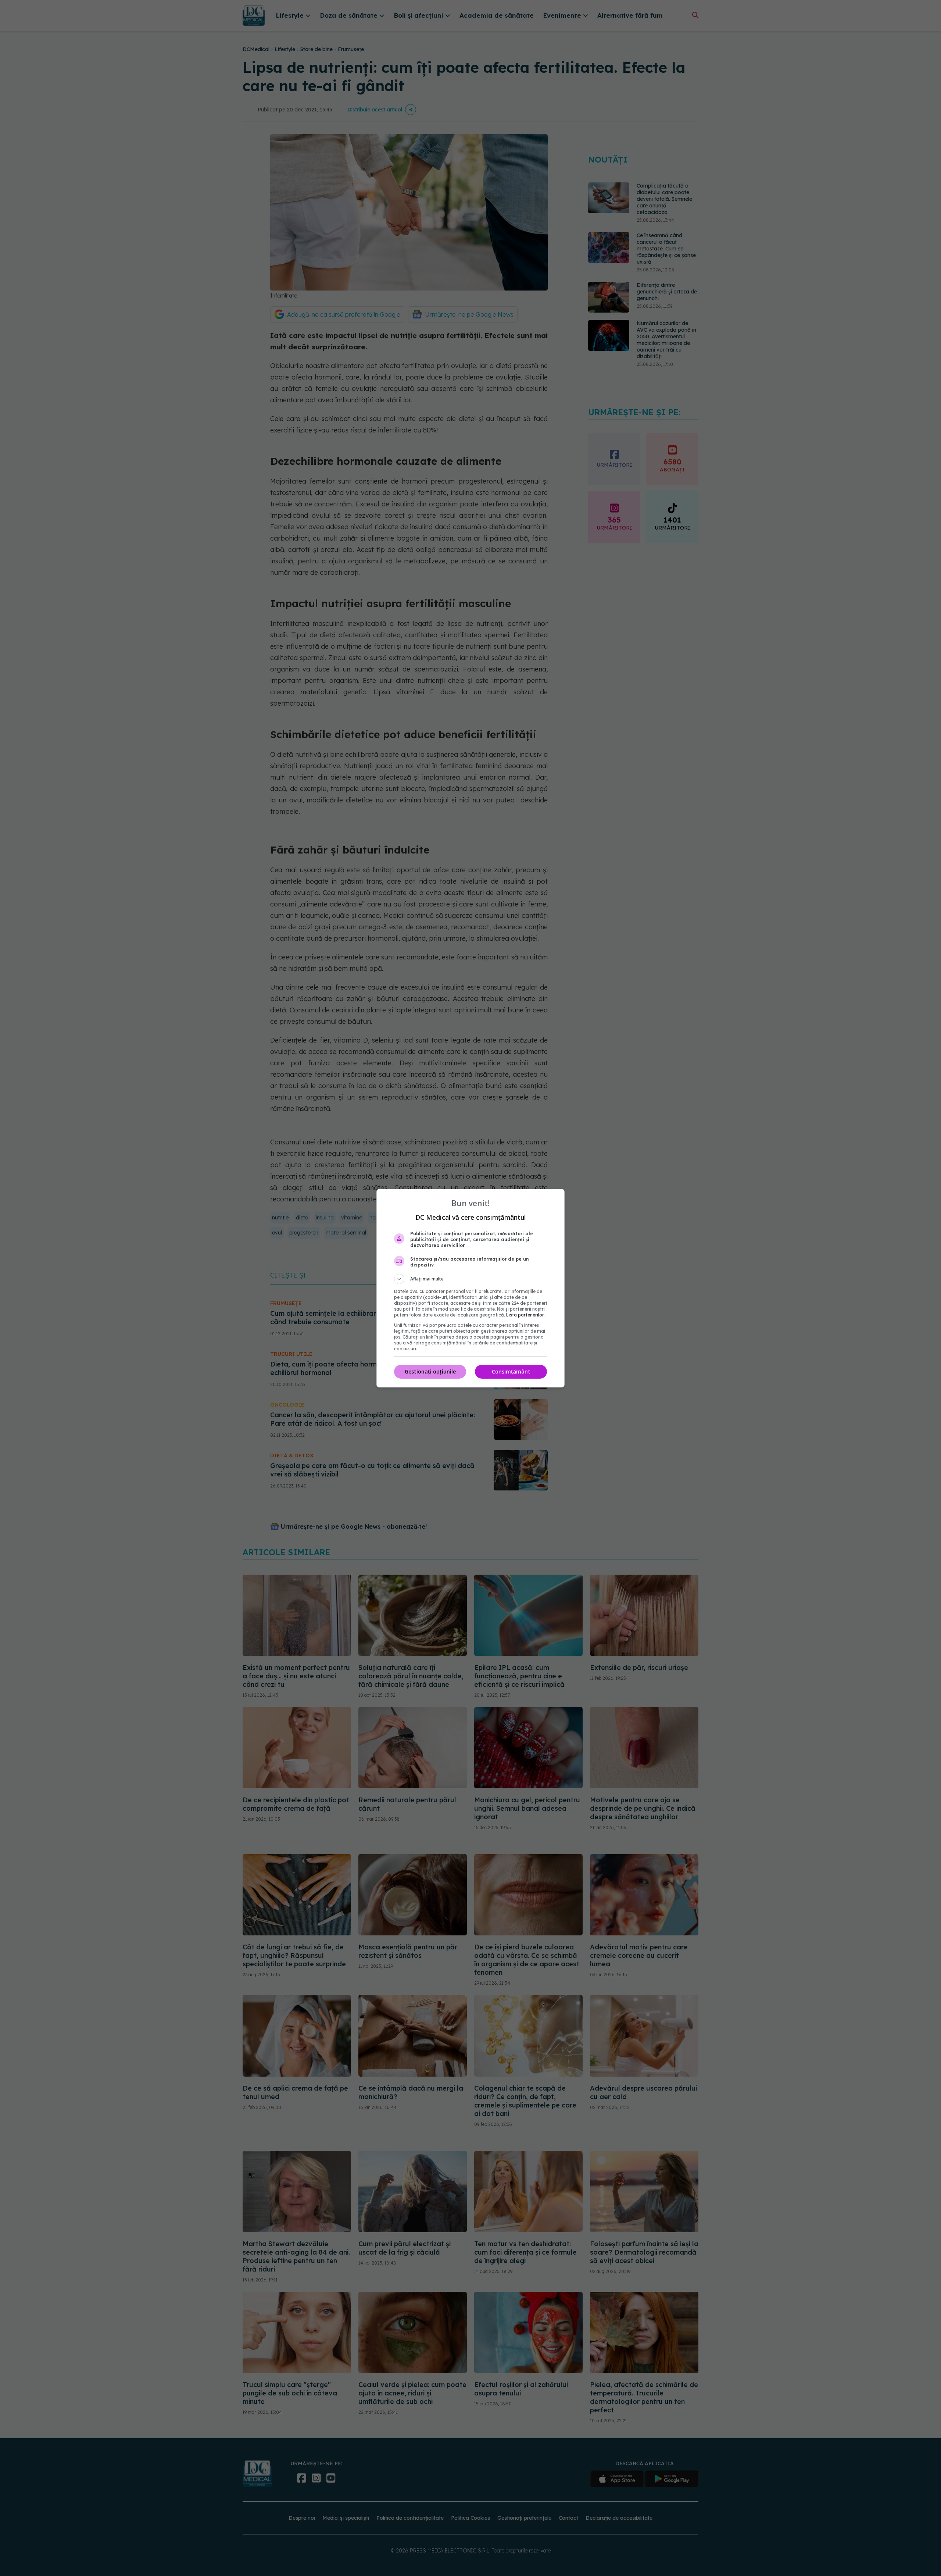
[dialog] (470, 1288)
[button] (470, 1279)
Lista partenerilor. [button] (525, 1315)
